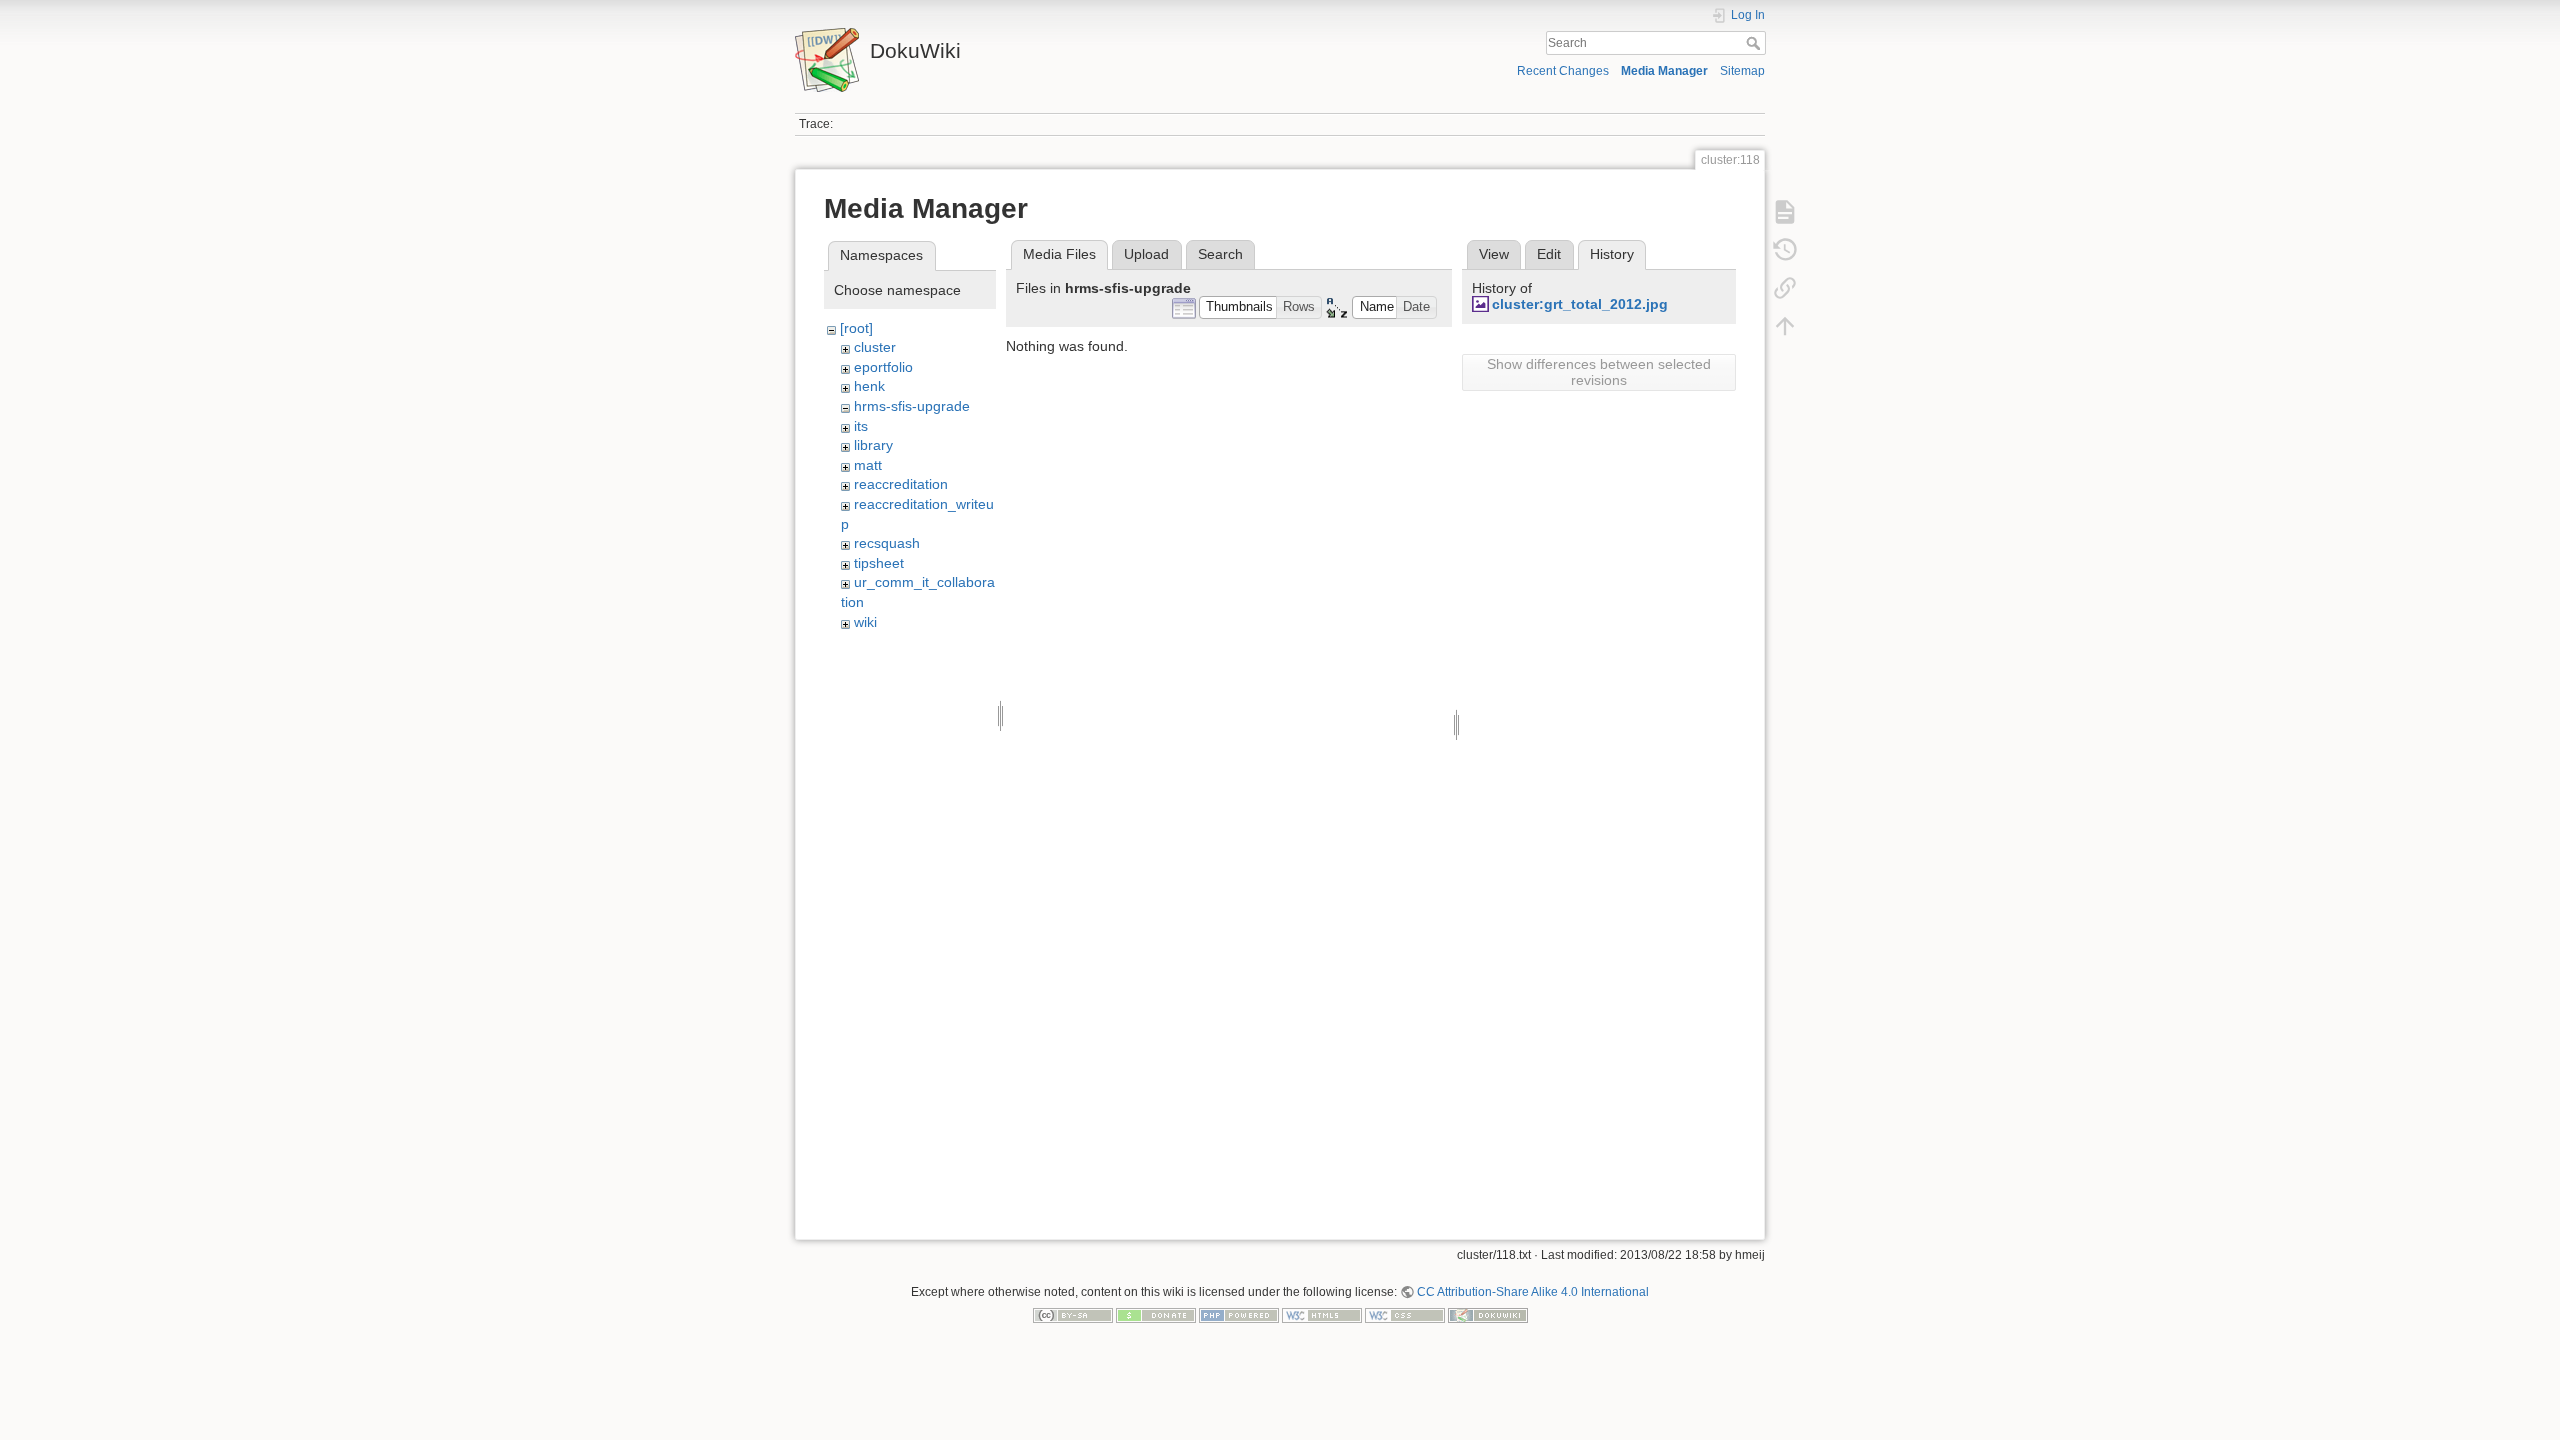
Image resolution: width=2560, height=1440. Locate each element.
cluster (875, 347)
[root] (856, 328)
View (1494, 254)
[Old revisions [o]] (1785, 250)
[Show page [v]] (1785, 212)
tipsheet (879, 563)
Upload (1146, 254)
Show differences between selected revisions (1599, 372)
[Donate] (1156, 1315)
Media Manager (1664, 71)
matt (868, 465)
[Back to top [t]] (1785, 326)
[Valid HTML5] (1322, 1315)
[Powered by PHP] (1239, 1315)
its (861, 426)
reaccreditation (901, 484)
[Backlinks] (1785, 288)
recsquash (887, 543)
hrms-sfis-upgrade (912, 406)
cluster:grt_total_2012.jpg (1580, 304)
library (873, 445)
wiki (865, 622)
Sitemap (1742, 71)
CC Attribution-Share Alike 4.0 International (1533, 1292)
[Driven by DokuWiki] (1488, 1315)
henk (869, 386)
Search (1755, 43)
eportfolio (883, 367)
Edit (1549, 254)
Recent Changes (1563, 71)
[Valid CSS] (1405, 1315)
